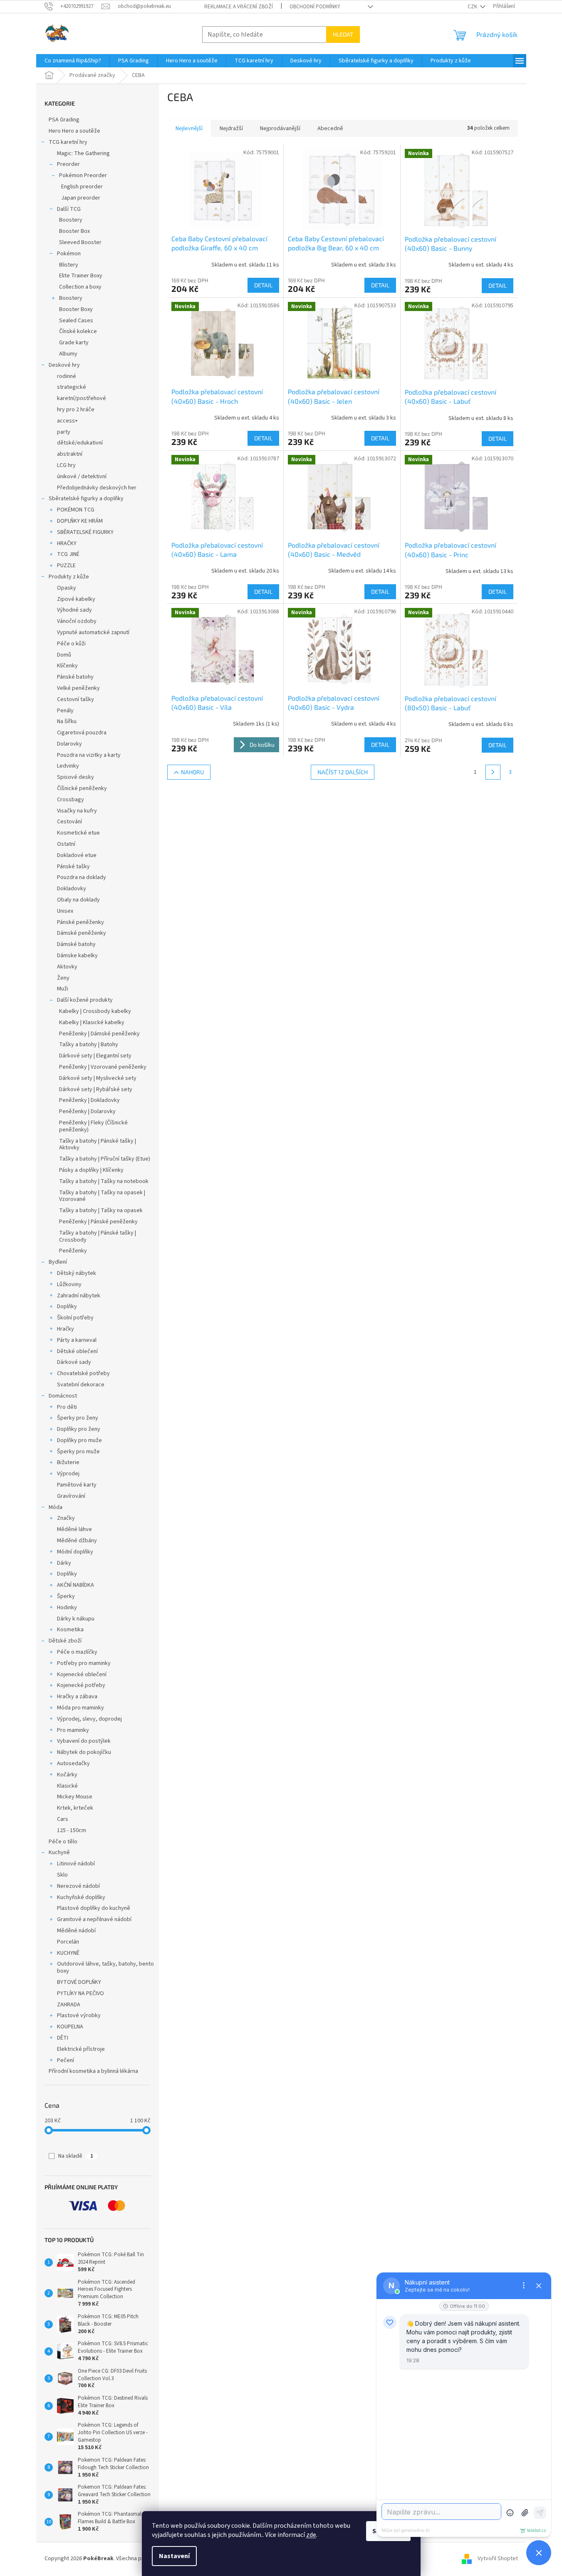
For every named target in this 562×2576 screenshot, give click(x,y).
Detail (263, 285)
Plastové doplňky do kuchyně (94, 1908)
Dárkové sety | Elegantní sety (95, 1056)
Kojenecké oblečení (82, 1675)
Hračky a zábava (77, 1697)
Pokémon (69, 254)
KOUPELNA (70, 2027)
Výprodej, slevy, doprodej (89, 1719)
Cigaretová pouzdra (82, 733)
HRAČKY (67, 543)
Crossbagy (71, 800)
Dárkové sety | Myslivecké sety (98, 1078)
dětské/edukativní (80, 443)
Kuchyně (59, 1852)
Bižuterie (68, 1462)
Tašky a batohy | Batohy (89, 1045)
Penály (65, 711)
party (64, 432)
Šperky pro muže (78, 1452)
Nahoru (192, 772)
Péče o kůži (71, 644)
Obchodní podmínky (315, 7)
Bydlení (58, 1262)
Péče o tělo (63, 1842)
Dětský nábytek (77, 1273)
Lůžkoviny (69, 1284)
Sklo (62, 1875)
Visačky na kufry (77, 811)
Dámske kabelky (77, 956)
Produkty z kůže (69, 577)
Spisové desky (76, 777)
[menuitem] (73, 61)
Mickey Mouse (75, 1797)
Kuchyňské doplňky (81, 1897)
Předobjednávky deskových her (97, 488)
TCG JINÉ (68, 554)
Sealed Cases (76, 321)
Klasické (67, 1786)
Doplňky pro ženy (79, 1429)
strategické (72, 387)
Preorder (68, 164)
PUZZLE (66, 566)
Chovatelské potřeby (83, 1373)
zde (311, 2535)
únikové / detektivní (82, 477)
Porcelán (68, 1942)
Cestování (69, 822)
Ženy (63, 978)
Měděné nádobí (76, 1931)
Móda (56, 1507)
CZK (473, 7)
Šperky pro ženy (78, 1418)
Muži (63, 989)
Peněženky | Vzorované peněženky (103, 1067)
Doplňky (67, 1307)
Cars (63, 1819)
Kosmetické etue (78, 833)
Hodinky (67, 1608)
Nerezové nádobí (78, 1886)
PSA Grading (64, 120)
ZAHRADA (69, 2005)
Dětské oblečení (77, 1351)
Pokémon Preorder (83, 175)
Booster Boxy (76, 309)
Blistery (69, 265)
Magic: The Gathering (83, 153)
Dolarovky (69, 744)
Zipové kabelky (76, 599)
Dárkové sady (74, 1362)
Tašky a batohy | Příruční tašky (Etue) (105, 1159)
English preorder (82, 187)
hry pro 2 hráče (76, 410)
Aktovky (67, 967)
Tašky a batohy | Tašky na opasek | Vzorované (102, 1196)
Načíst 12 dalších (343, 772)
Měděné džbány (77, 1541)
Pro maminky (73, 1730)
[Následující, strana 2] (493, 772)
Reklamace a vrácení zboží (239, 7)
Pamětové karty (77, 1485)
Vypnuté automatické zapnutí (93, 632)
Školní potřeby (75, 1318)
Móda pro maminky (80, 1708)
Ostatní (66, 844)
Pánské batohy (75, 677)
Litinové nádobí (76, 1864)
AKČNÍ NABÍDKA (76, 1585)
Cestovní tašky (76, 699)
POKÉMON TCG (76, 510)
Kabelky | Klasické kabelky (92, 1022)
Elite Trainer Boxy (81, 276)
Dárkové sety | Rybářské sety (96, 1089)
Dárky (64, 1563)
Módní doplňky (75, 1552)
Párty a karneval (77, 1340)
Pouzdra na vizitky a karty (89, 755)
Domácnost (63, 1396)
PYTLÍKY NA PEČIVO (80, 1993)
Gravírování (71, 1496)
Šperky (66, 1596)
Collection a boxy (80, 287)
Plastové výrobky (79, 2015)
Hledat (343, 34)
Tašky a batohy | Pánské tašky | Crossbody (98, 1236)
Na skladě (76, 2156)
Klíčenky (67, 666)
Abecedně (330, 128)
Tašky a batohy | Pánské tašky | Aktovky (98, 1145)
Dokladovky (72, 889)
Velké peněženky (78, 688)
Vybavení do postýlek (84, 1741)
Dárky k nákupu (76, 1619)
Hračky (66, 1329)
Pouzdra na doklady (82, 877)
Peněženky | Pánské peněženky (98, 1222)
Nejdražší (231, 128)
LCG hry (66, 465)
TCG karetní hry (68, 142)
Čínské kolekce (78, 331)
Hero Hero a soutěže (74, 131)
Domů (64, 655)
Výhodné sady (74, 610)
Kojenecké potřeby (81, 1685)
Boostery (71, 220)
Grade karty (74, 343)
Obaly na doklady (78, 900)
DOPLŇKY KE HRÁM (80, 521)
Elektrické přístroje (81, 2049)
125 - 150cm (72, 1830)
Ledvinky (68, 766)
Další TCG (69, 209)
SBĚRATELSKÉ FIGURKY (85, 532)
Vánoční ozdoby (77, 621)
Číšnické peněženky (82, 788)
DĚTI (63, 2038)
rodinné (67, 376)
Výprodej (68, 1474)
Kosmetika (70, 1630)
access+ (67, 421)
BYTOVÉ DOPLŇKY (79, 1982)
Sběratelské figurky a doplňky (86, 499)
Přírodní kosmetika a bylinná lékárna (93, 2071)
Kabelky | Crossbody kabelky (95, 1011)
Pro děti (67, 1407)
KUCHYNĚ (68, 1953)
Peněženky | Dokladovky (89, 1100)
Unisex (65, 911)
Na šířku (67, 721)
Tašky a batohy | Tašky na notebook (104, 1181)
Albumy (68, 354)
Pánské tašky (73, 867)
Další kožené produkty (85, 1000)
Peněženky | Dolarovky (87, 1111)
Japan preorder (81, 198)
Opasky (67, 588)
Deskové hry (64, 365)
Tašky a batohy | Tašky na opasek (101, 1210)
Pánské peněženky (80, 922)
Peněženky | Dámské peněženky (99, 1034)
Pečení (66, 2060)
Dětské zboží (65, 1641)
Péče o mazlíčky (77, 1652)
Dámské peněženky (82, 933)
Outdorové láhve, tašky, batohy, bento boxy (105, 1967)
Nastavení (174, 2556)
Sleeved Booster (80, 242)
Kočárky (67, 1775)
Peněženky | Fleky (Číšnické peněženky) (93, 1126)
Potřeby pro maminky (84, 1663)
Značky (66, 1518)
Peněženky (73, 1251)
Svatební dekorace (81, 1385)
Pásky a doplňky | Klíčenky (91, 1170)
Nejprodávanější (280, 128)
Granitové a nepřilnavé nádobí (94, 1919)
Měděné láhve (74, 1529)
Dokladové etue (77, 855)
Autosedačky (73, 1763)
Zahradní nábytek (79, 1296)
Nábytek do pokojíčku (84, 1752)
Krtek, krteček (75, 1808)
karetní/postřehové (82, 398)
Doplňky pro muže (79, 1440)
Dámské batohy (76, 944)
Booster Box (74, 231)
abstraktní (70, 454)
